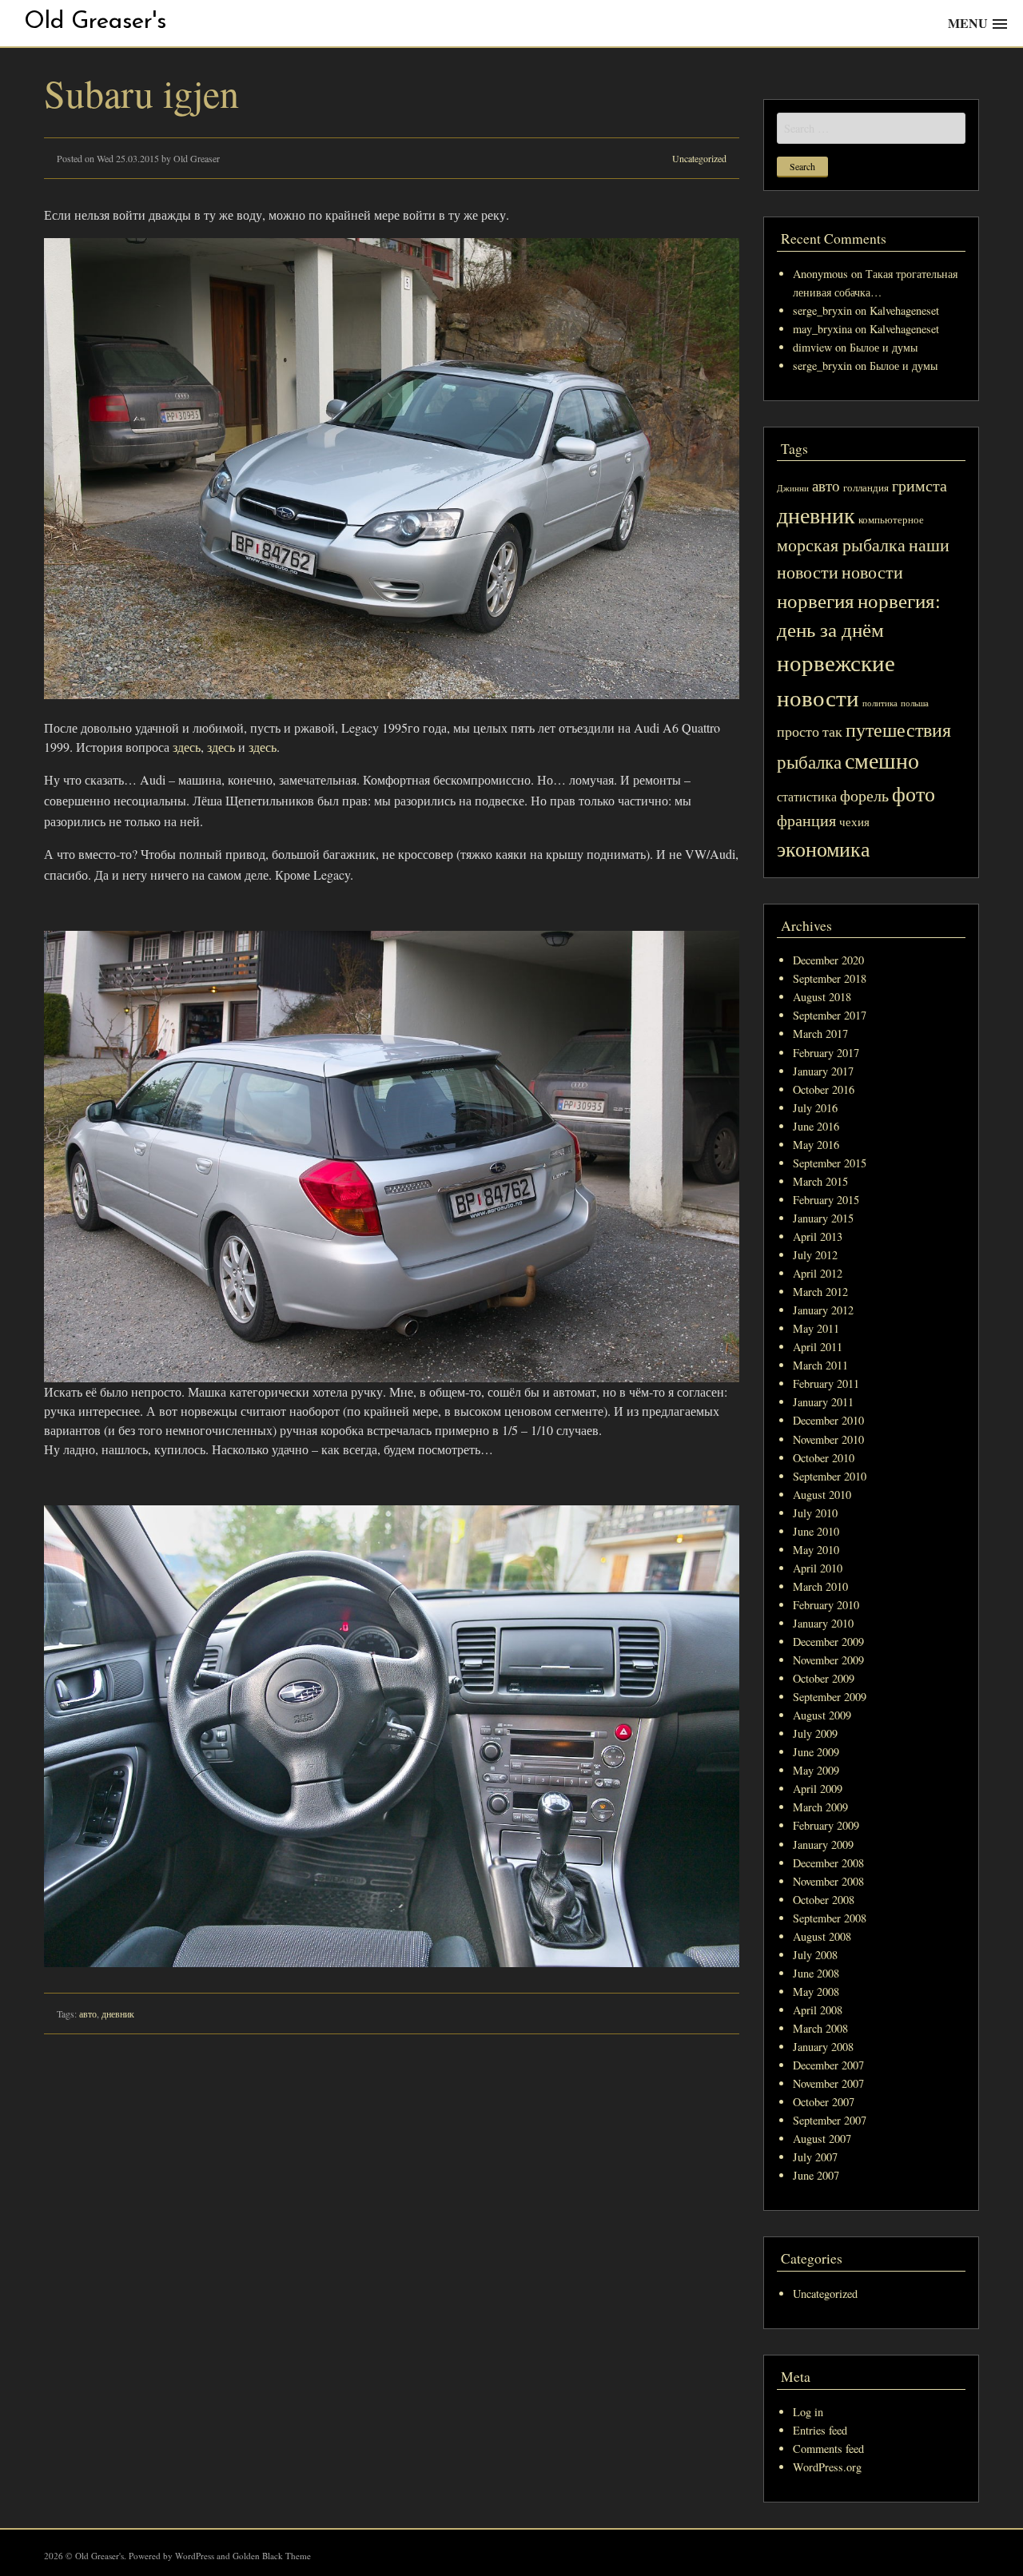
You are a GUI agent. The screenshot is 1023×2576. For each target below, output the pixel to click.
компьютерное (891, 520)
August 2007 (822, 2139)
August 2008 (822, 1936)
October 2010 (824, 1458)
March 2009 (820, 1807)
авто (88, 2013)
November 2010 (828, 1439)
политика (880, 703)
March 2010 (820, 1586)
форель (864, 795)
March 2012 (820, 1292)
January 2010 (823, 1623)
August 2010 (822, 1495)
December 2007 (828, 2065)
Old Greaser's (95, 22)
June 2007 (816, 2175)
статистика (807, 797)
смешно (882, 760)
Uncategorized (699, 158)
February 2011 (826, 1383)
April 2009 (818, 1789)
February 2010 (826, 1605)
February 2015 (826, 1200)
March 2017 (820, 1034)
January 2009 (823, 1845)
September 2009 (830, 1697)
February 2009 (826, 1825)
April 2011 (818, 1347)
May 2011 (816, 1328)
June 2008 (816, 1973)
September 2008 (830, 1918)
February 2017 (826, 1053)
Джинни (793, 488)
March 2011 (820, 1365)
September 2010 (830, 1476)
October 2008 (824, 1900)
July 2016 (815, 1108)
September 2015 (830, 1163)
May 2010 (816, 1550)
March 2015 (820, 1181)
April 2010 (818, 1568)
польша (915, 703)
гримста (920, 485)
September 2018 (830, 978)
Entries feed (820, 2430)
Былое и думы (884, 347)
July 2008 (815, 1955)
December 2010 (828, 1420)
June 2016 (816, 1126)
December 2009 (828, 1642)
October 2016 (824, 1089)
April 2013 (818, 1236)
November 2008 (828, 1881)
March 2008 (820, 2028)
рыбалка (809, 761)
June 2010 (816, 1531)
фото (914, 793)
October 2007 (824, 2102)
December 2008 (828, 1863)
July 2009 (815, 1733)
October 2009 (824, 1678)
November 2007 (828, 2083)
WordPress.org (827, 2467)
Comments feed (828, 2449)
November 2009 (828, 1660)
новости (872, 572)
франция (806, 820)
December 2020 (828, 960)
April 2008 (818, 2010)
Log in (808, 2412)
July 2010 (815, 1513)
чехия (854, 821)
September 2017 (830, 1015)
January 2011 (823, 1402)
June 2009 (816, 1752)
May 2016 (816, 1145)
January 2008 (823, 2047)
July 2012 (815, 1255)
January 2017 (823, 1071)
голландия (866, 488)
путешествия (898, 729)
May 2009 (816, 1770)
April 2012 (818, 1273)
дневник (118, 2013)
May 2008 (816, 1992)
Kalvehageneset (904, 310)
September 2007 (830, 2120)
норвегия (816, 600)
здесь (187, 747)
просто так (810, 731)
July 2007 (815, 2157)
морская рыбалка (841, 545)
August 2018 (822, 997)
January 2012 (823, 1310)
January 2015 (823, 1218)
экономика (824, 848)
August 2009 (822, 1715)
